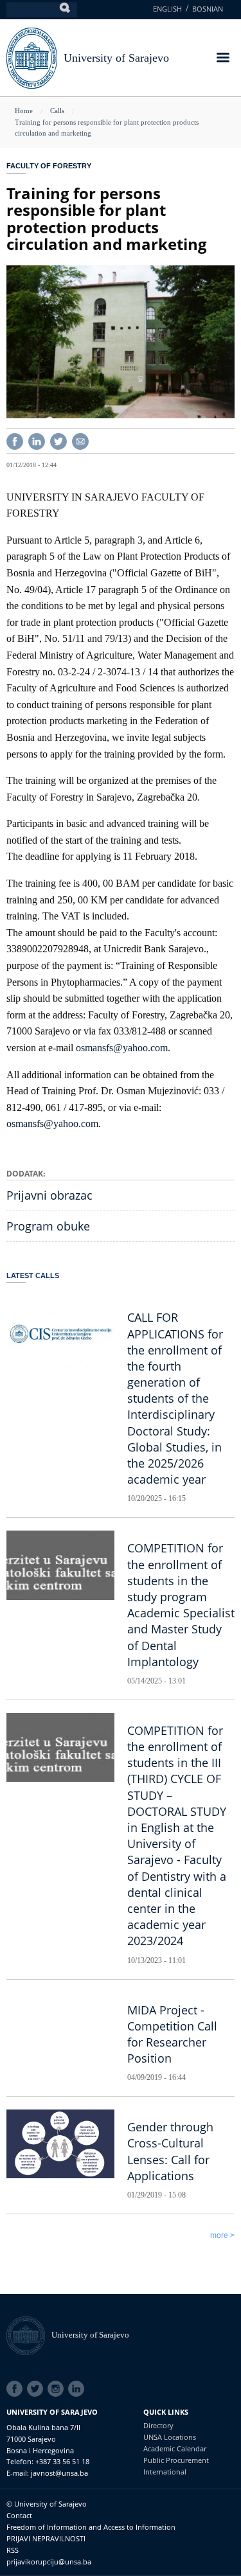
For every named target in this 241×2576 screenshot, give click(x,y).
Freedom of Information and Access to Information (91, 2527)
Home (24, 111)
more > (222, 2235)
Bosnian (208, 9)
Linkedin (78, 2389)
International (165, 2472)
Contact (19, 2515)
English (167, 9)
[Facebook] (15, 440)
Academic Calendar (175, 2448)
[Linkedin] (37, 440)
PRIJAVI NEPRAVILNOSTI (46, 2538)
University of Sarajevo (116, 58)
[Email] (80, 440)
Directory (158, 2425)
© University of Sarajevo (47, 2504)
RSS (13, 2550)
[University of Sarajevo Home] (32, 57)
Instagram (58, 2389)
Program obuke (48, 1226)
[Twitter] (58, 440)
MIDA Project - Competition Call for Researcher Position (172, 2034)
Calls (57, 111)
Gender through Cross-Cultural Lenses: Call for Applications (170, 2151)
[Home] (29, 2335)
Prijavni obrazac (49, 1195)
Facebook (17, 2389)
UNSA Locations (170, 2437)
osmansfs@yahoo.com (122, 1048)
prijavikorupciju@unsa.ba (49, 2562)
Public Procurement (176, 2460)
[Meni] (222, 59)
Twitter (37, 2389)
